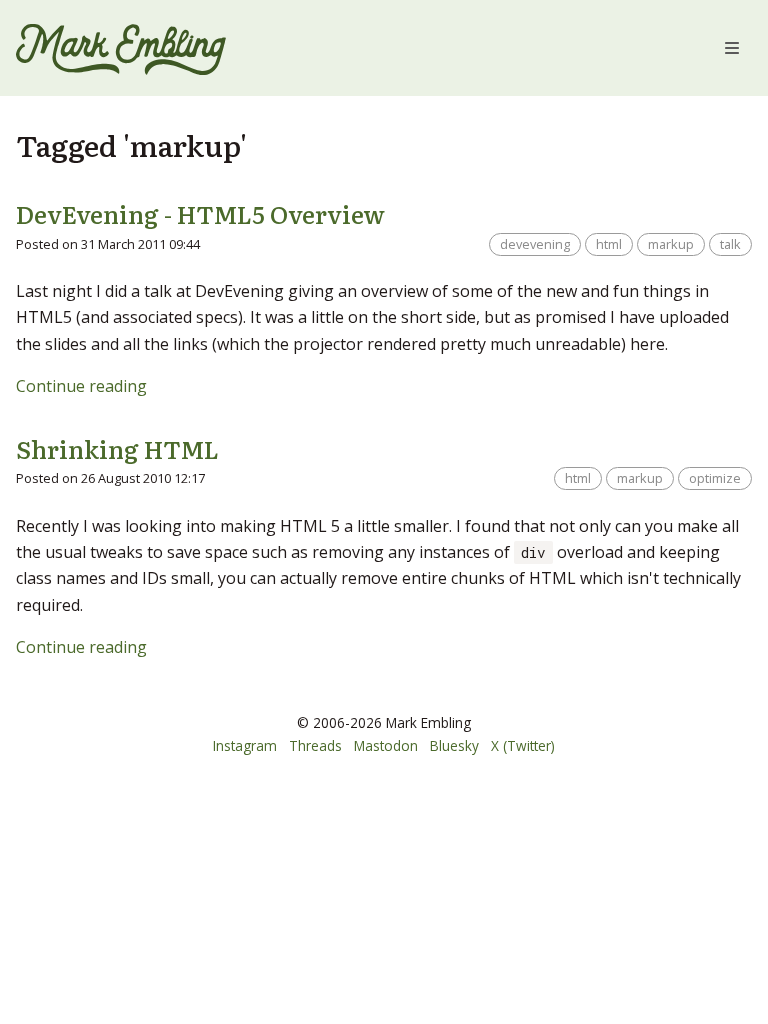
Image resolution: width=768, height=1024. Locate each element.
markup (671, 244)
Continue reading (81, 386)
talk (730, 244)
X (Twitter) (523, 745)
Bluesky (454, 745)
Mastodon (386, 745)
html (609, 244)
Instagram (245, 745)
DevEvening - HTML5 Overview (200, 213)
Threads (315, 745)
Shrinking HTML (117, 448)
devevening (535, 244)
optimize (715, 478)
